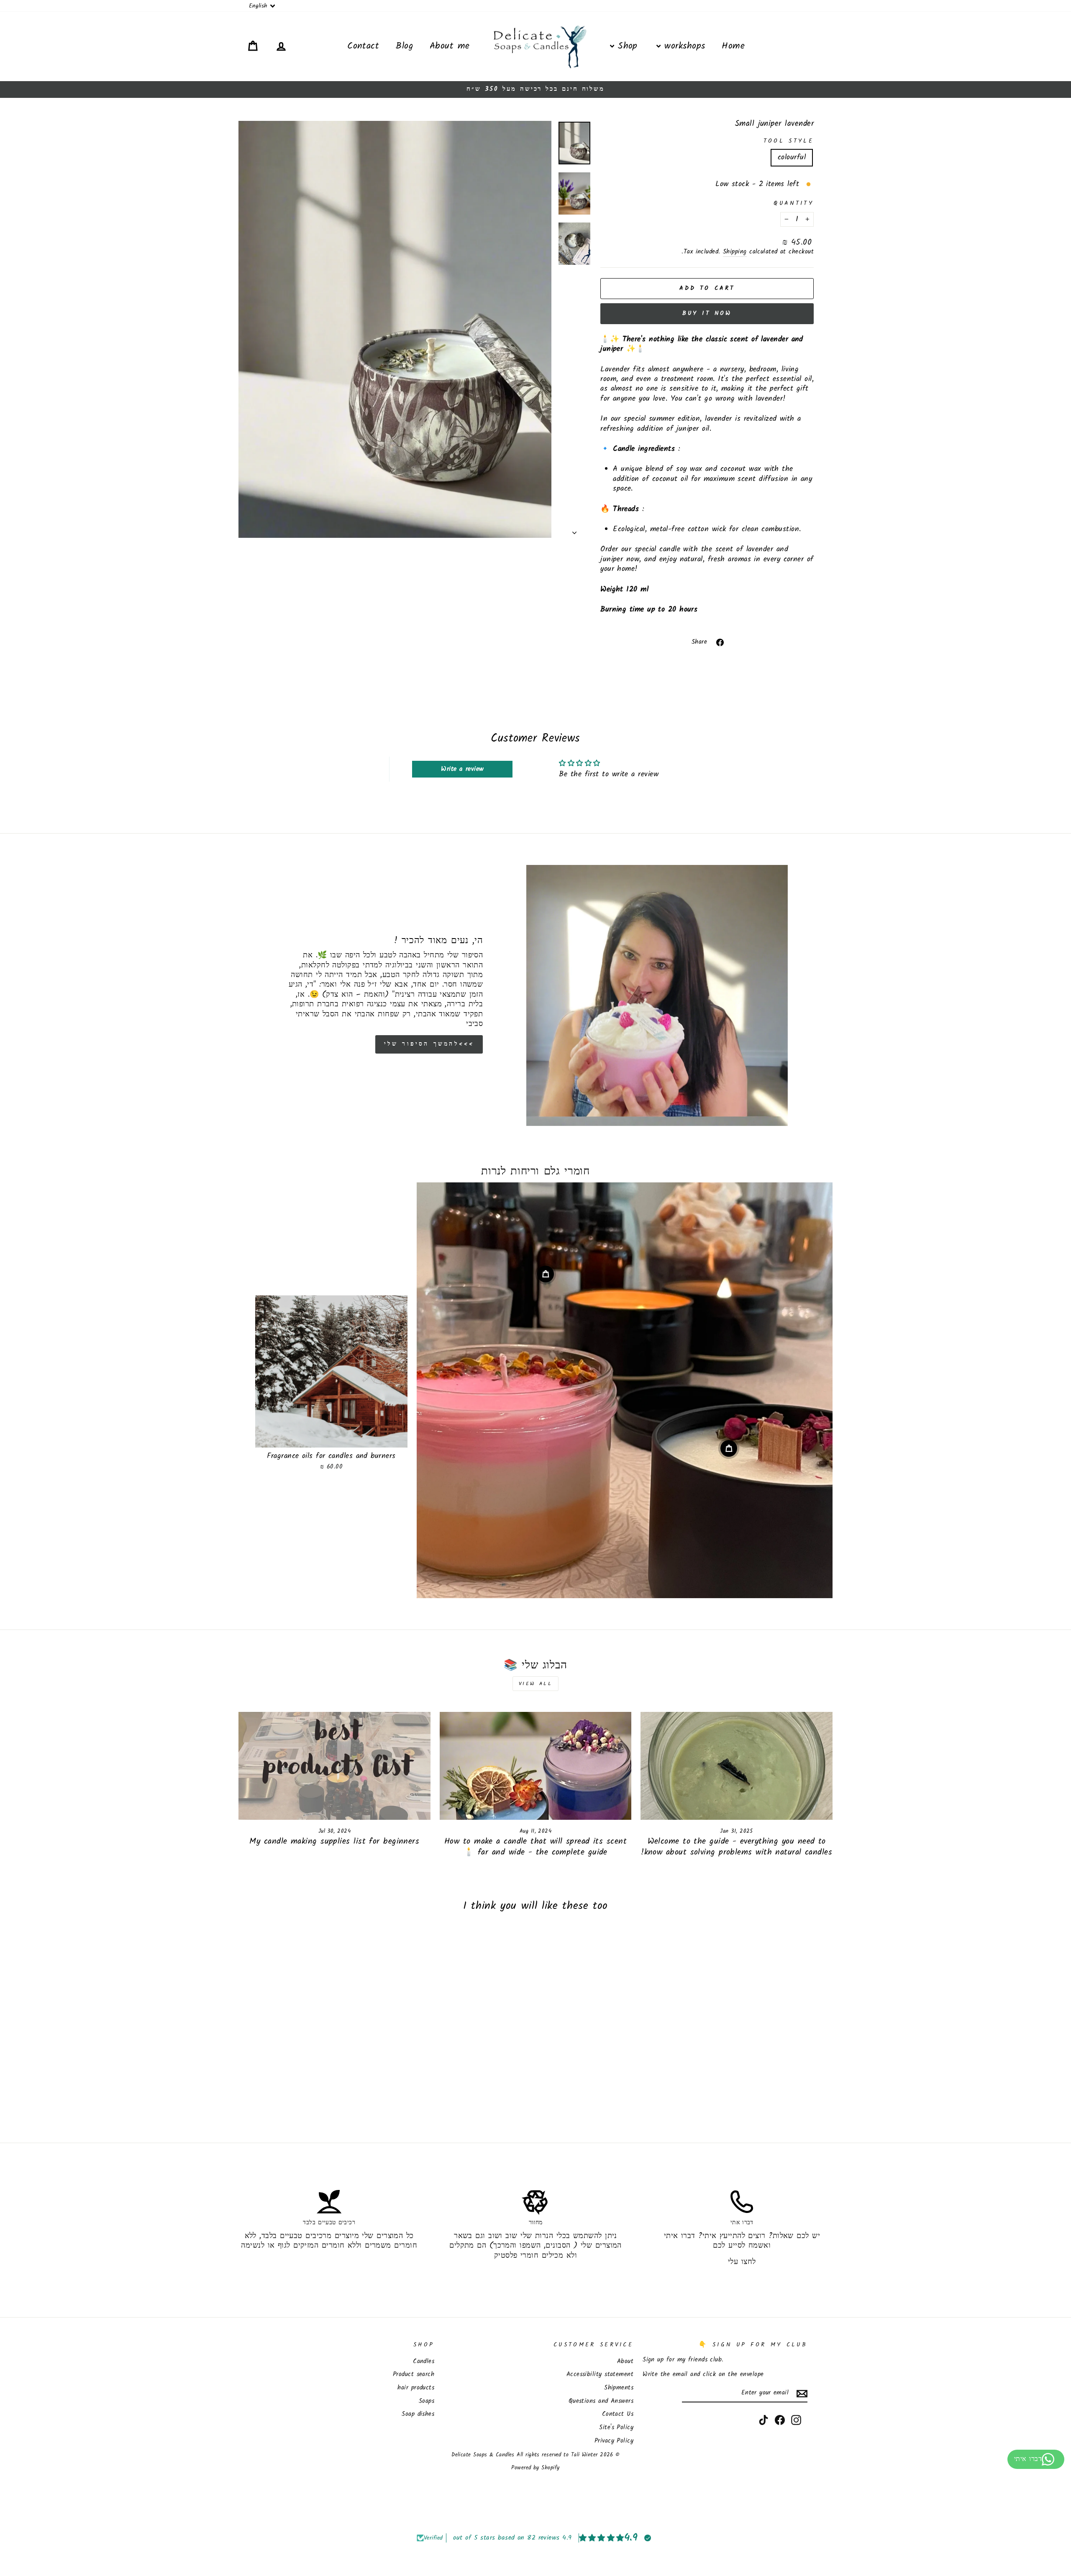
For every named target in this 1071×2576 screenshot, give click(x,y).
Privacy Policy (614, 2441)
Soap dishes (418, 2414)
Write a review (462, 769)
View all (536, 1684)
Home (733, 46)
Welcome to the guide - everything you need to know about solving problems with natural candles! (737, 1847)
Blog (404, 46)
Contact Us (618, 2414)
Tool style (789, 142)
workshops (683, 46)
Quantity (794, 204)
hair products (416, 2388)
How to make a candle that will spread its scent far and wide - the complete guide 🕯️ (535, 1847)
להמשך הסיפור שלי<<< (429, 1044)
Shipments (619, 2388)
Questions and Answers (601, 2401)
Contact (363, 46)
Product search (414, 2374)
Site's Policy (616, 2428)
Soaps (427, 2401)
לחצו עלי (742, 2262)
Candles (424, 2361)
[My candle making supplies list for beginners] (334, 1766)
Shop (626, 46)
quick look (332, 1438)
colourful (792, 157)
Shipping (735, 252)
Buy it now (707, 313)
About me (450, 46)
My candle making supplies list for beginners (334, 1842)
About (625, 2361)
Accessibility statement (600, 2374)
